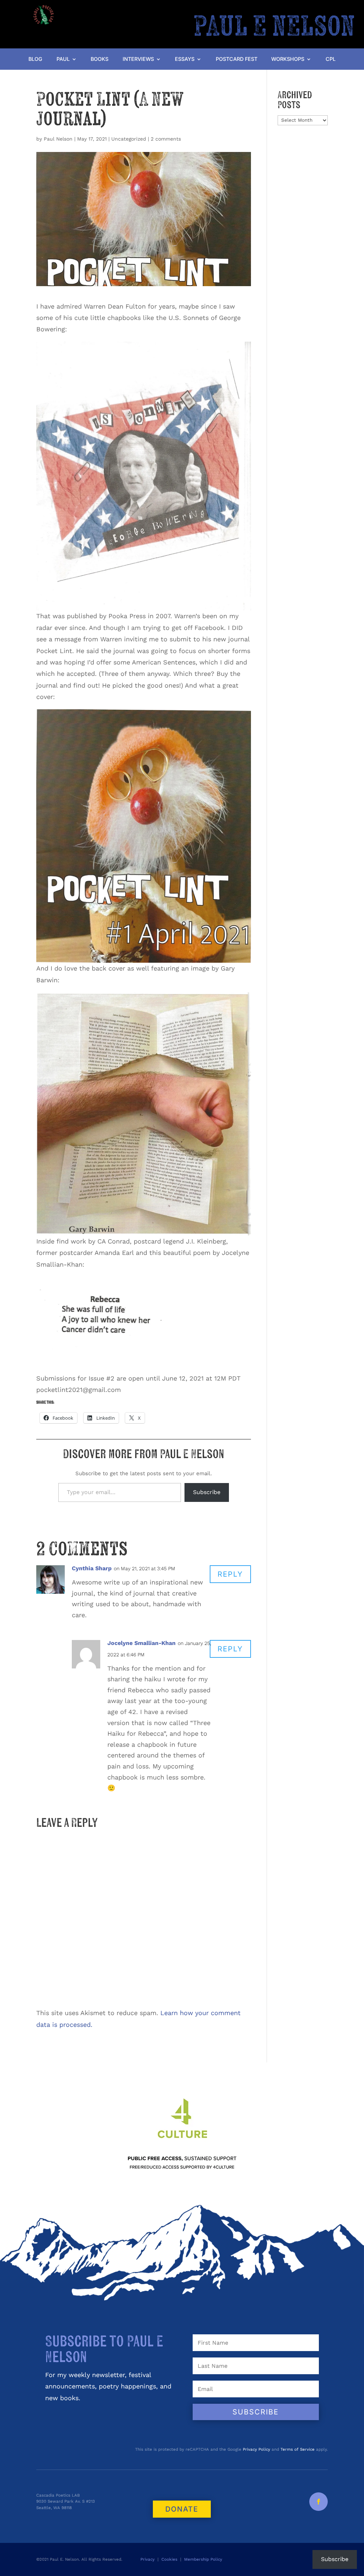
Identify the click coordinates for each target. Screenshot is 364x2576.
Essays (185, 59)
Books (100, 59)
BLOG (35, 59)
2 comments (166, 139)
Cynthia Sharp (92, 1568)
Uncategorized (129, 139)
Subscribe (207, 1492)
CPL (331, 59)
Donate (182, 2509)
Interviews (138, 59)
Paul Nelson (58, 139)
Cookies (169, 2559)
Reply (230, 1574)
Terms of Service (298, 2449)
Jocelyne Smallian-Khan (141, 1643)
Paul (63, 59)
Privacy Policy (256, 2449)
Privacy (148, 2559)
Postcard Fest (237, 59)
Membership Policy (204, 2559)
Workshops (288, 59)
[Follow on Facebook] (318, 2502)
